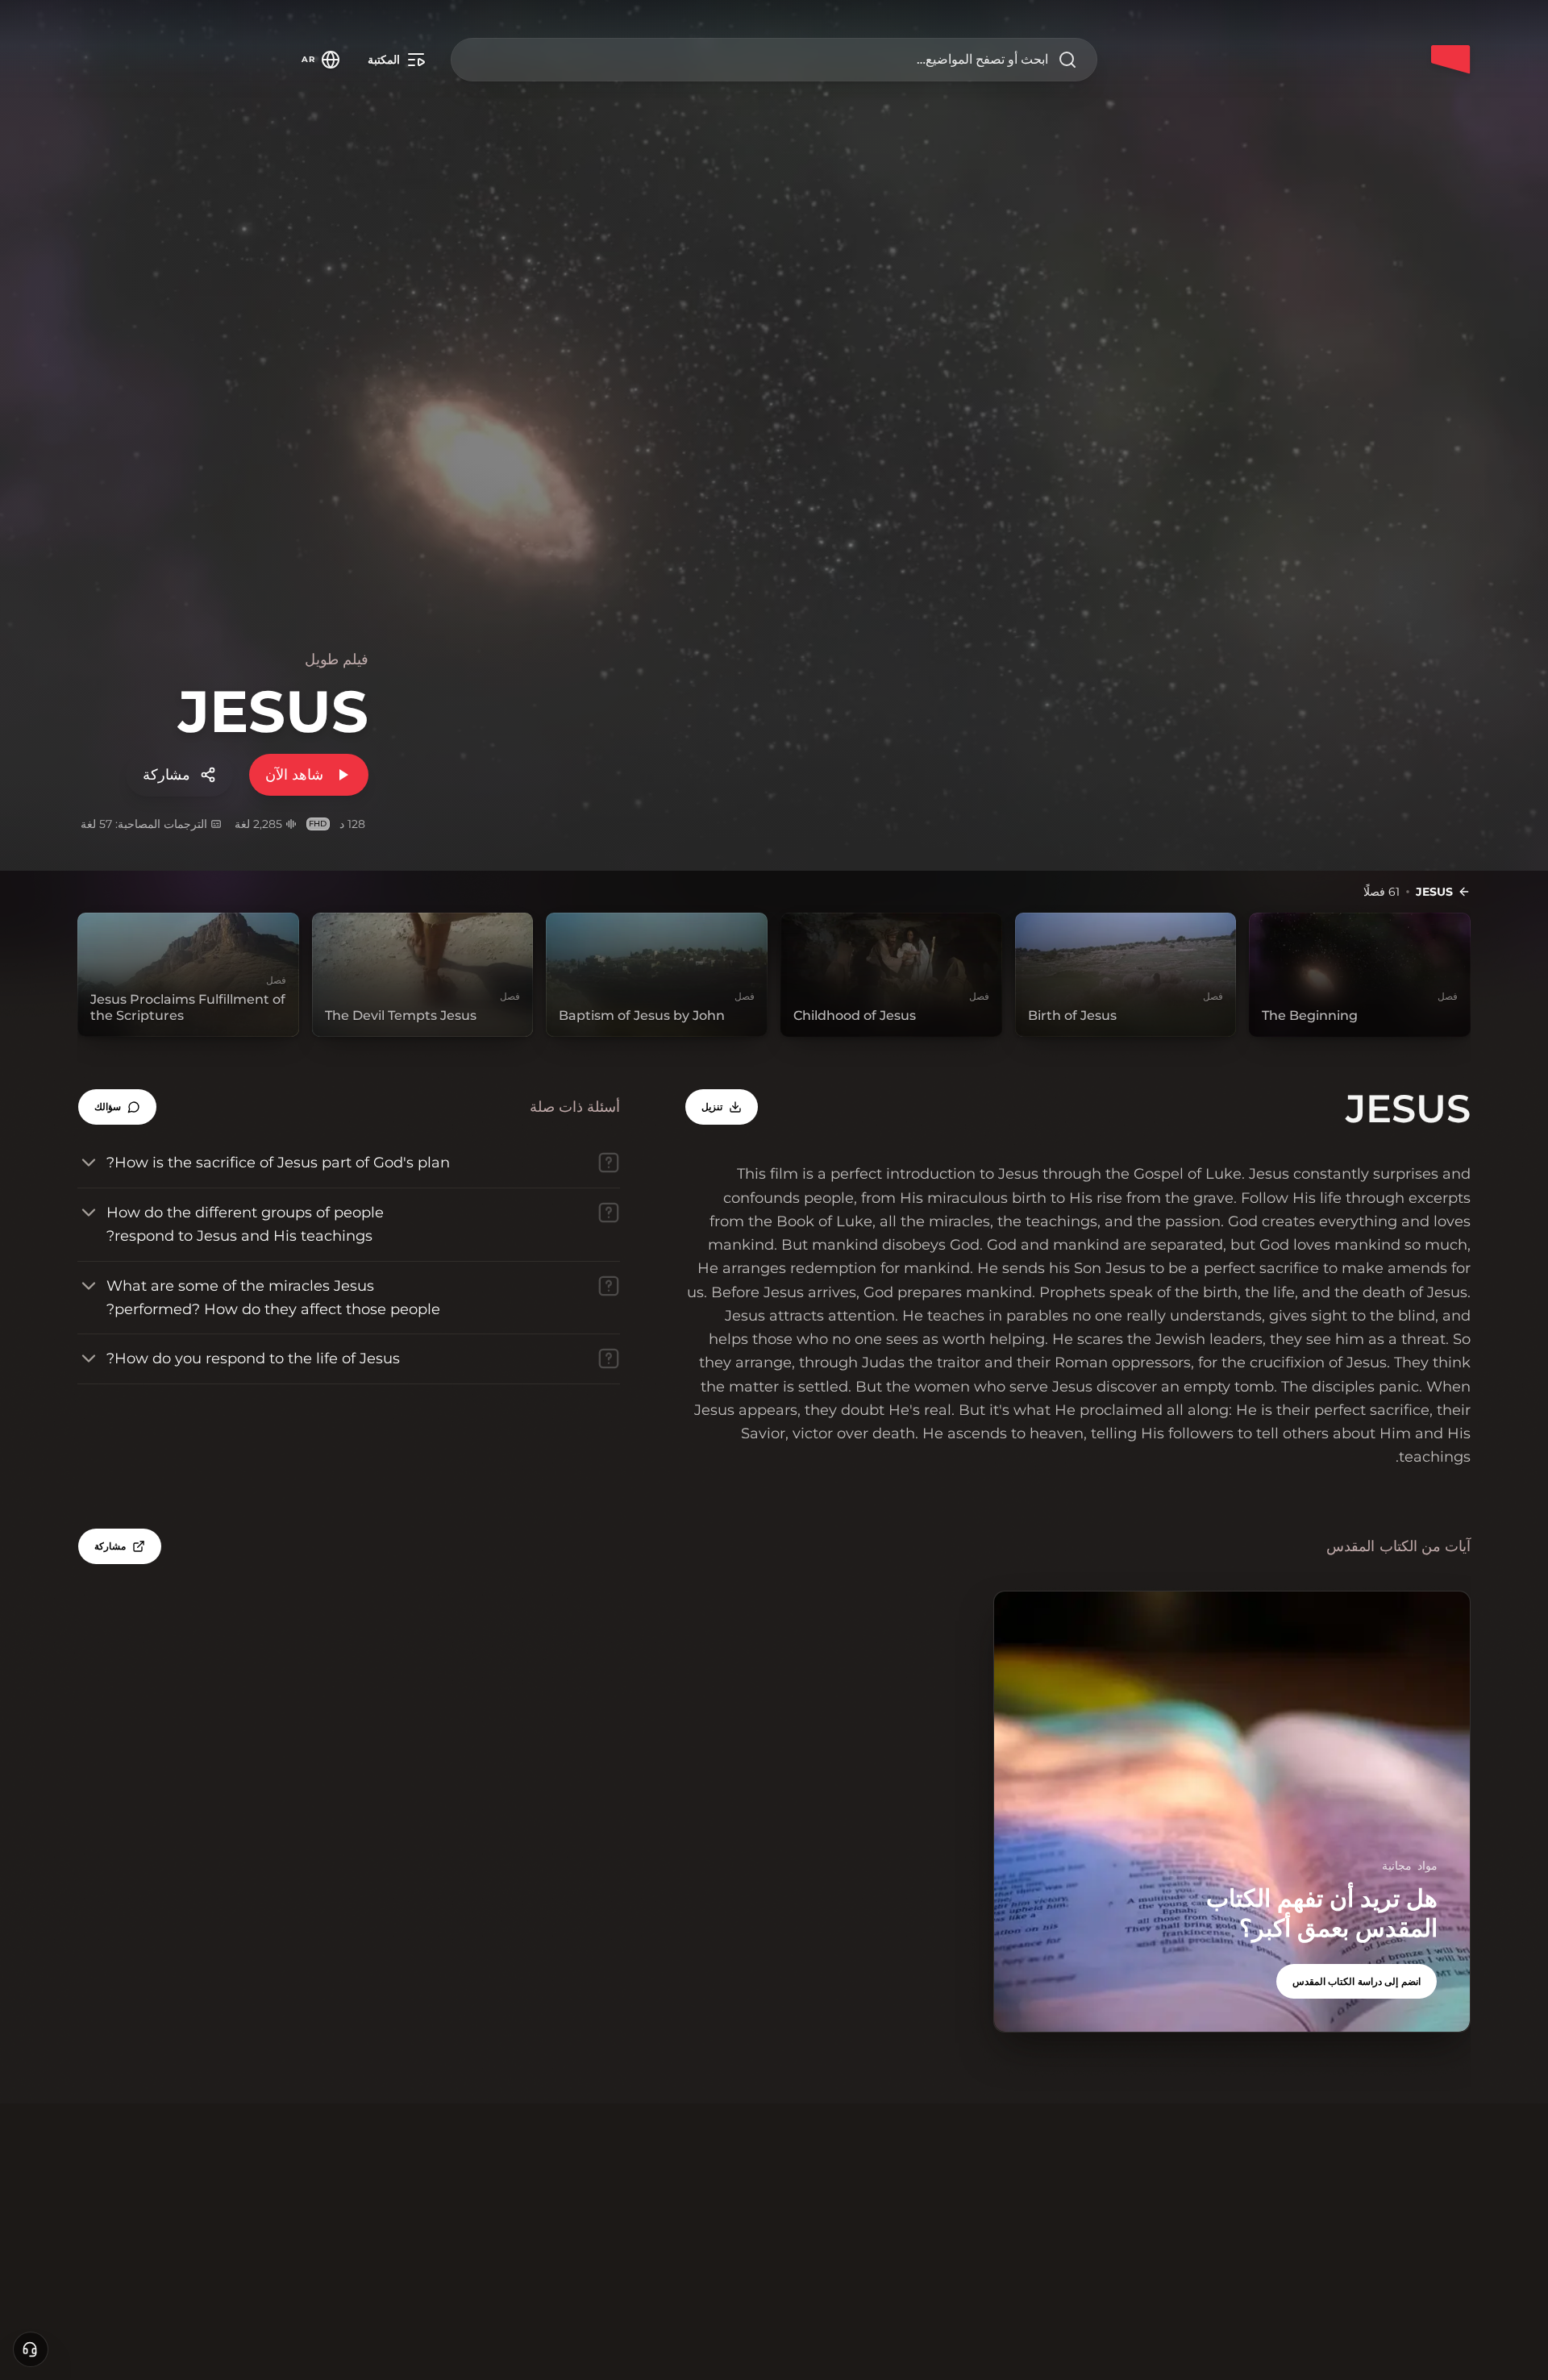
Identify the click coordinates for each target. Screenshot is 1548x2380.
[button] (117, 1107)
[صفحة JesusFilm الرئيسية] (1451, 60)
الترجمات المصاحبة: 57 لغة (144, 824)
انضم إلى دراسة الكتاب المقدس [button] (1357, 1981)
